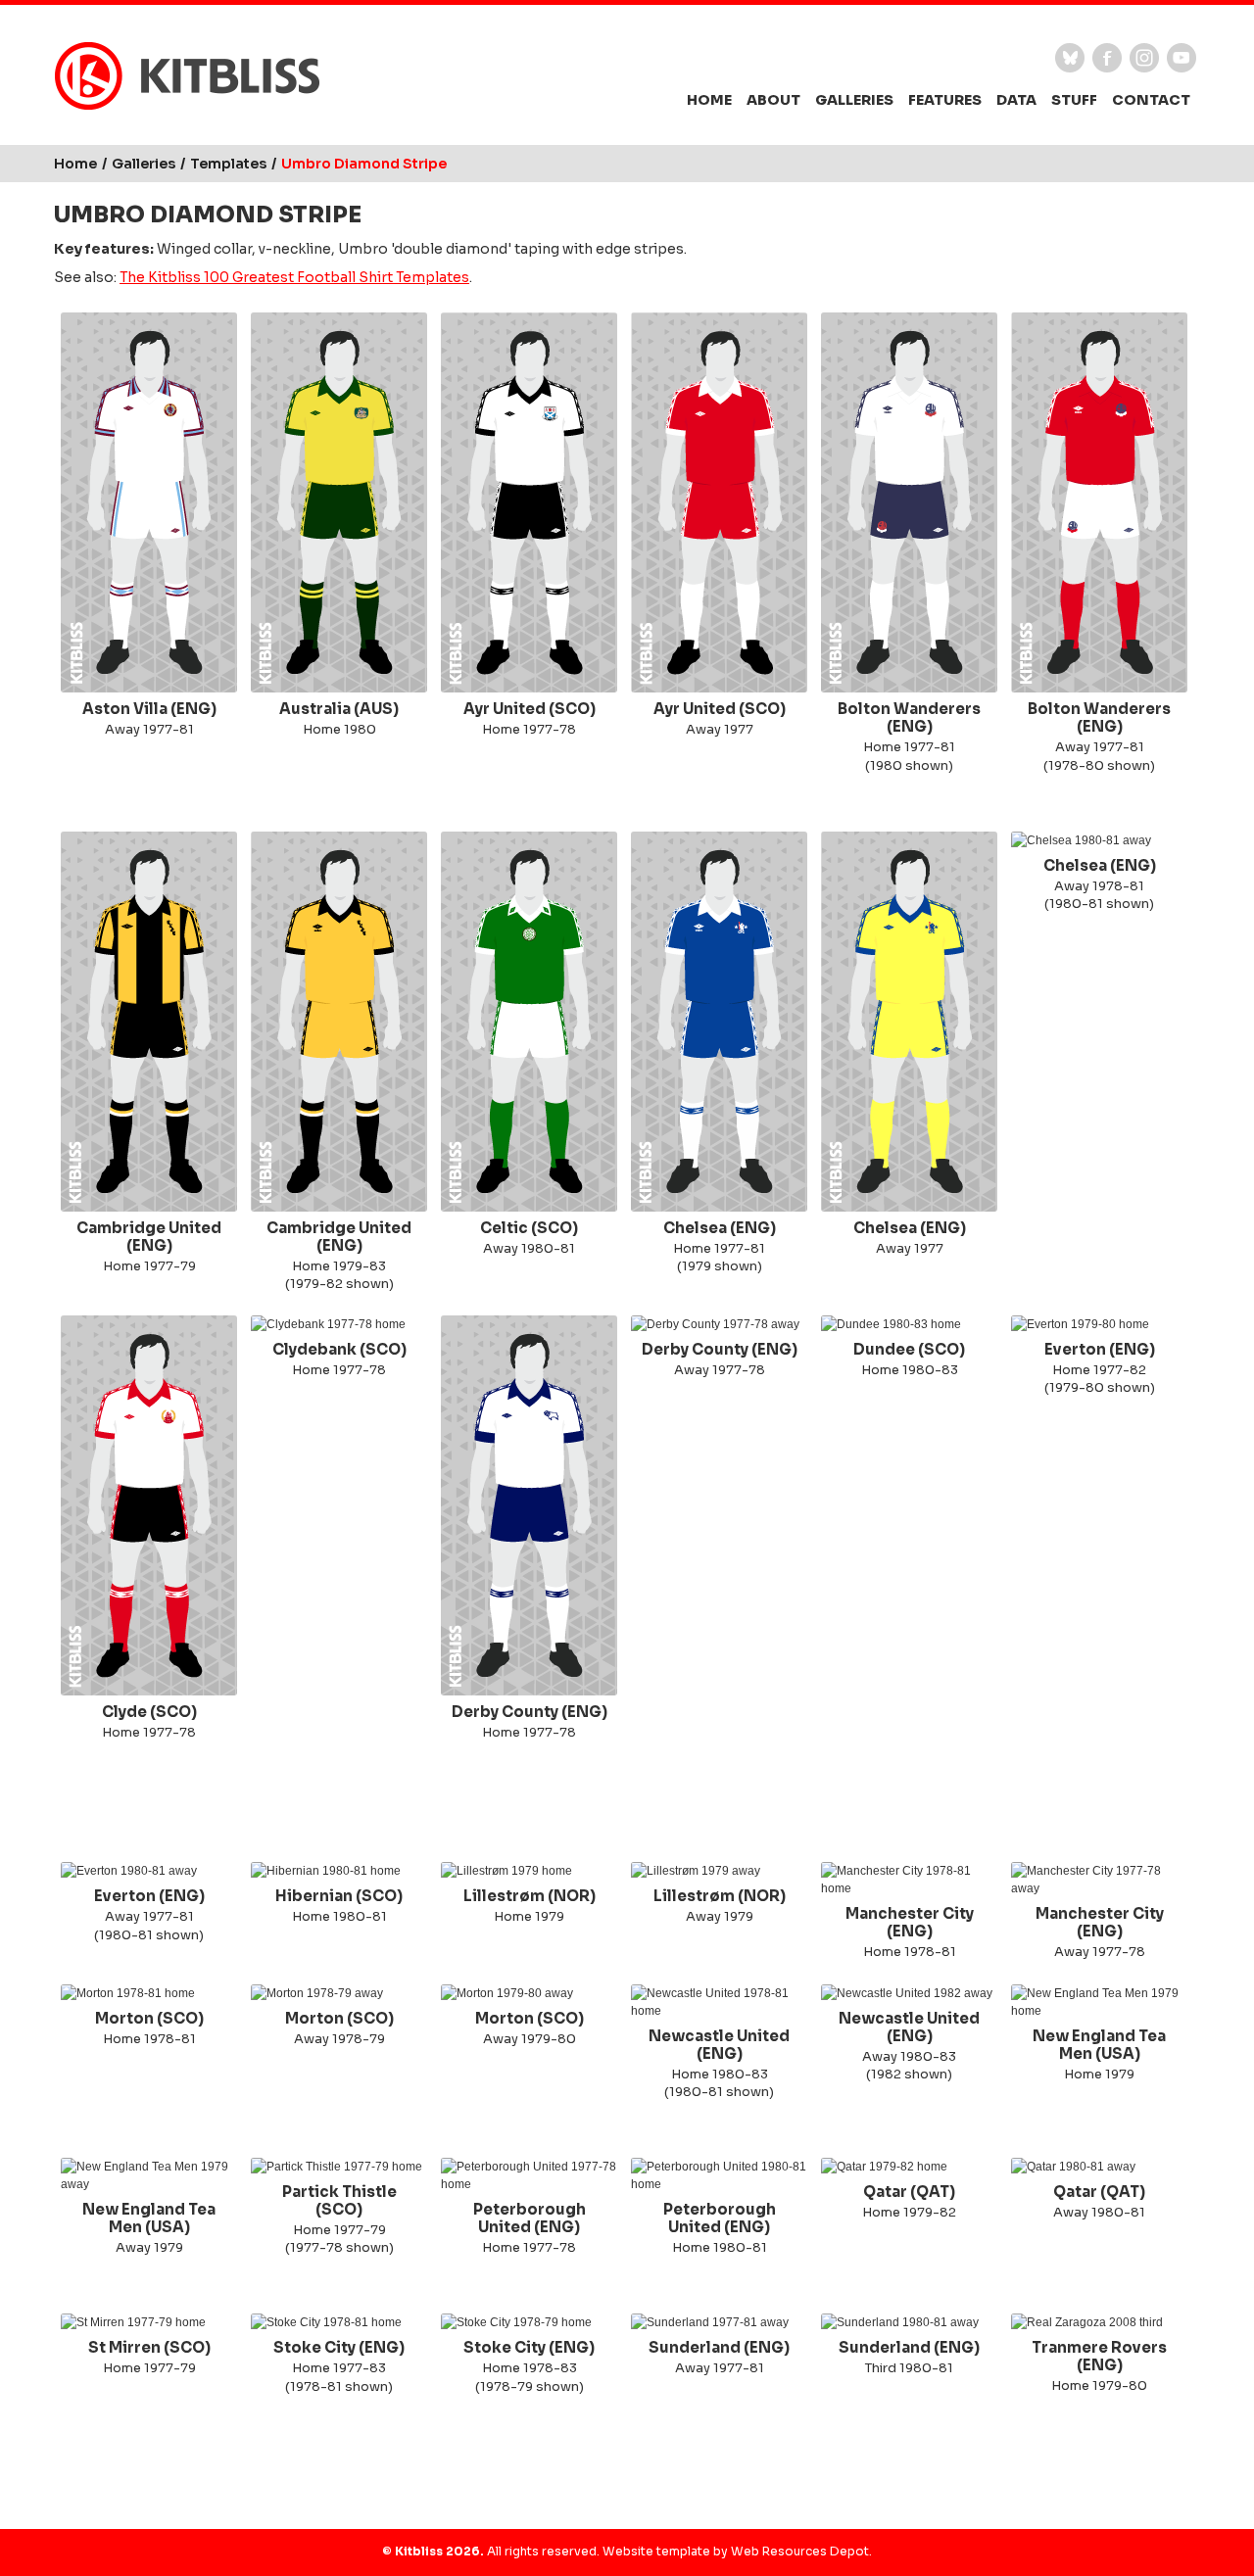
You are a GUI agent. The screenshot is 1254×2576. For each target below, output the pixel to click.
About (773, 100)
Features (945, 100)
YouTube (1182, 58)
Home (709, 100)
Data (1016, 100)
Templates (228, 164)
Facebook (1107, 58)
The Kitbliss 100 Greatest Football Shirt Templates (294, 278)
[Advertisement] (627, 1803)
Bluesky (1070, 58)
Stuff (1074, 100)
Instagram (1144, 58)
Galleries (854, 100)
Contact (1151, 100)
